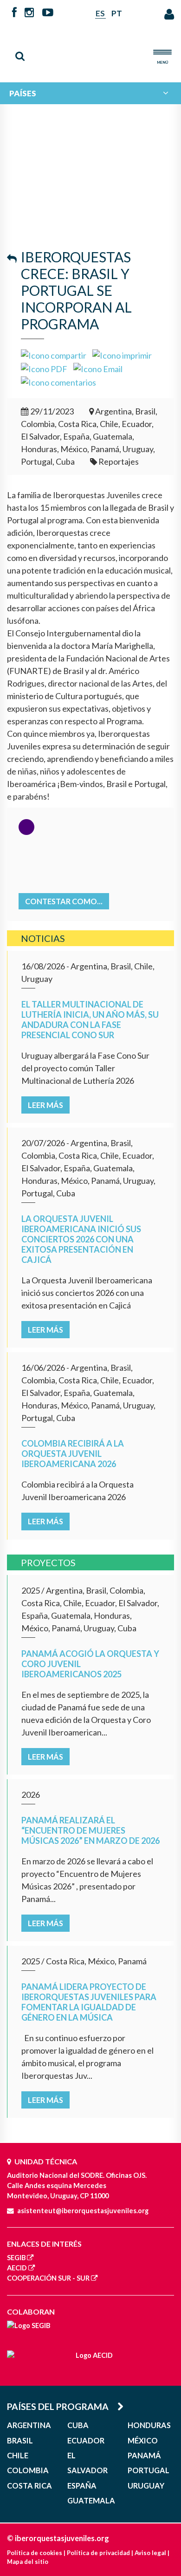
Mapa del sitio (28, 2562)
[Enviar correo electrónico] (98, 368)
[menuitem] (90, 93)
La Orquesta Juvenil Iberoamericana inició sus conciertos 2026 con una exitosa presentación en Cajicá (81, 1239)
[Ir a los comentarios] (58, 381)
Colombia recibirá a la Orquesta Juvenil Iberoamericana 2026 (73, 1454)
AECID (17, 2268)
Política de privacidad (98, 2553)
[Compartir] (54, 354)
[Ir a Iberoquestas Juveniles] (90, 50)
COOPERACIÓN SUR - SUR (48, 2278)
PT (117, 13)
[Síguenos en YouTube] (48, 13)
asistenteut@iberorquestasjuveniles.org (83, 2211)
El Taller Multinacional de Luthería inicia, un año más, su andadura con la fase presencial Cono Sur (90, 1020)
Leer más (45, 1105)
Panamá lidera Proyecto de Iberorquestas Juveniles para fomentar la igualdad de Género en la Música (89, 2002)
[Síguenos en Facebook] (14, 13)
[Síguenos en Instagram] (29, 13)
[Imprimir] (122, 354)
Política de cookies (35, 2553)
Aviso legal (150, 2553)
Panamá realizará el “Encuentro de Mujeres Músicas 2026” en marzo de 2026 (90, 1830)
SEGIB (16, 2258)
